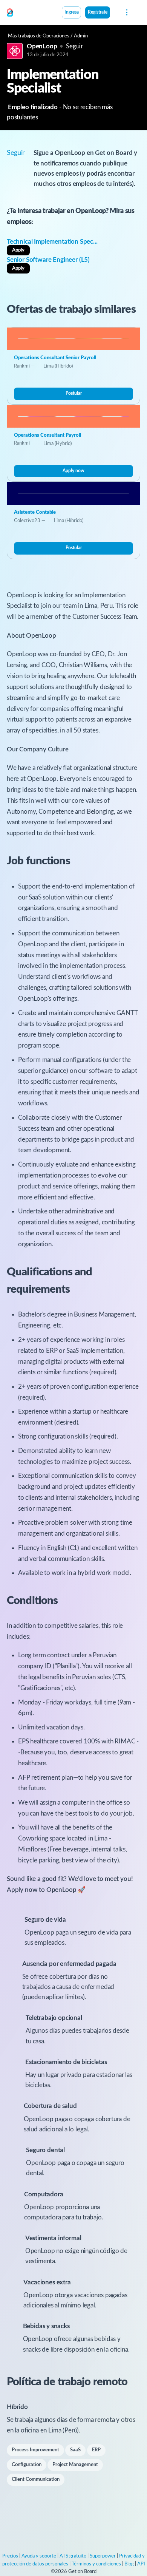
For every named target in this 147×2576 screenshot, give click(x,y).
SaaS (75, 2450)
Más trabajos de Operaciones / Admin (48, 36)
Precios (10, 2556)
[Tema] (114, 13)
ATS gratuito (73, 2556)
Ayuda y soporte (39, 2556)
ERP (96, 2450)
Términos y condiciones (96, 2564)
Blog (129, 2564)
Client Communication (36, 2479)
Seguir (74, 46)
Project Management (75, 2465)
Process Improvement (35, 2450)
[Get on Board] (10, 13)
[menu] (126, 12)
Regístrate (98, 12)
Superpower (103, 2556)
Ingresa (72, 12)
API (141, 2564)
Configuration (27, 2465)
